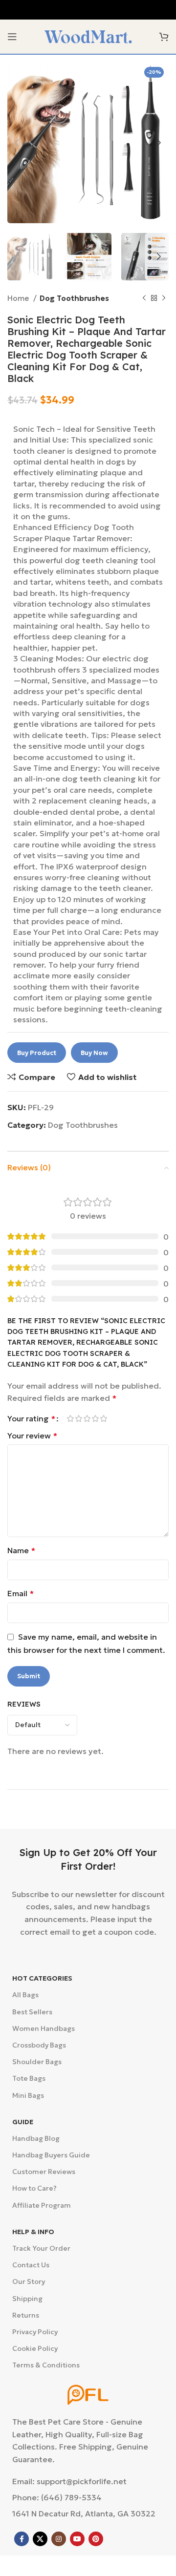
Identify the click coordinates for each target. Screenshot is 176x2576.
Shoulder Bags (37, 2062)
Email (21, 1593)
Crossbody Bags (39, 2045)
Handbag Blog (36, 2138)
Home (19, 298)
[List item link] (88, 2498)
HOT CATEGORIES (42, 1978)
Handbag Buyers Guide (51, 2155)
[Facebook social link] (22, 2539)
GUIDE (23, 2122)
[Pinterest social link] (96, 2539)
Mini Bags (28, 2095)
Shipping (27, 2299)
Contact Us (31, 2265)
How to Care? (34, 2188)
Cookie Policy (35, 2348)
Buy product (37, 1053)
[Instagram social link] (59, 2539)
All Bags (25, 1995)
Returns (26, 2315)
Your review (32, 1436)
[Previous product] (144, 298)
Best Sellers (32, 2012)
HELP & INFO (33, 2232)
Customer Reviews (44, 2172)
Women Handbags (44, 2028)
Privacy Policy (35, 2332)
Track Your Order (41, 2248)
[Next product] (164, 298)
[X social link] (40, 2539)
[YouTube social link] (77, 2539)
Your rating (31, 1418)
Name (21, 1550)
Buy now (94, 1053)
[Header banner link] (88, 10)
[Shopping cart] (164, 37)
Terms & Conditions (46, 2365)
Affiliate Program (42, 2205)
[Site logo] (88, 36)
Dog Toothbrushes (74, 298)
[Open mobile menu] (12, 37)
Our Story (29, 2281)
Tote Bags (29, 2078)
